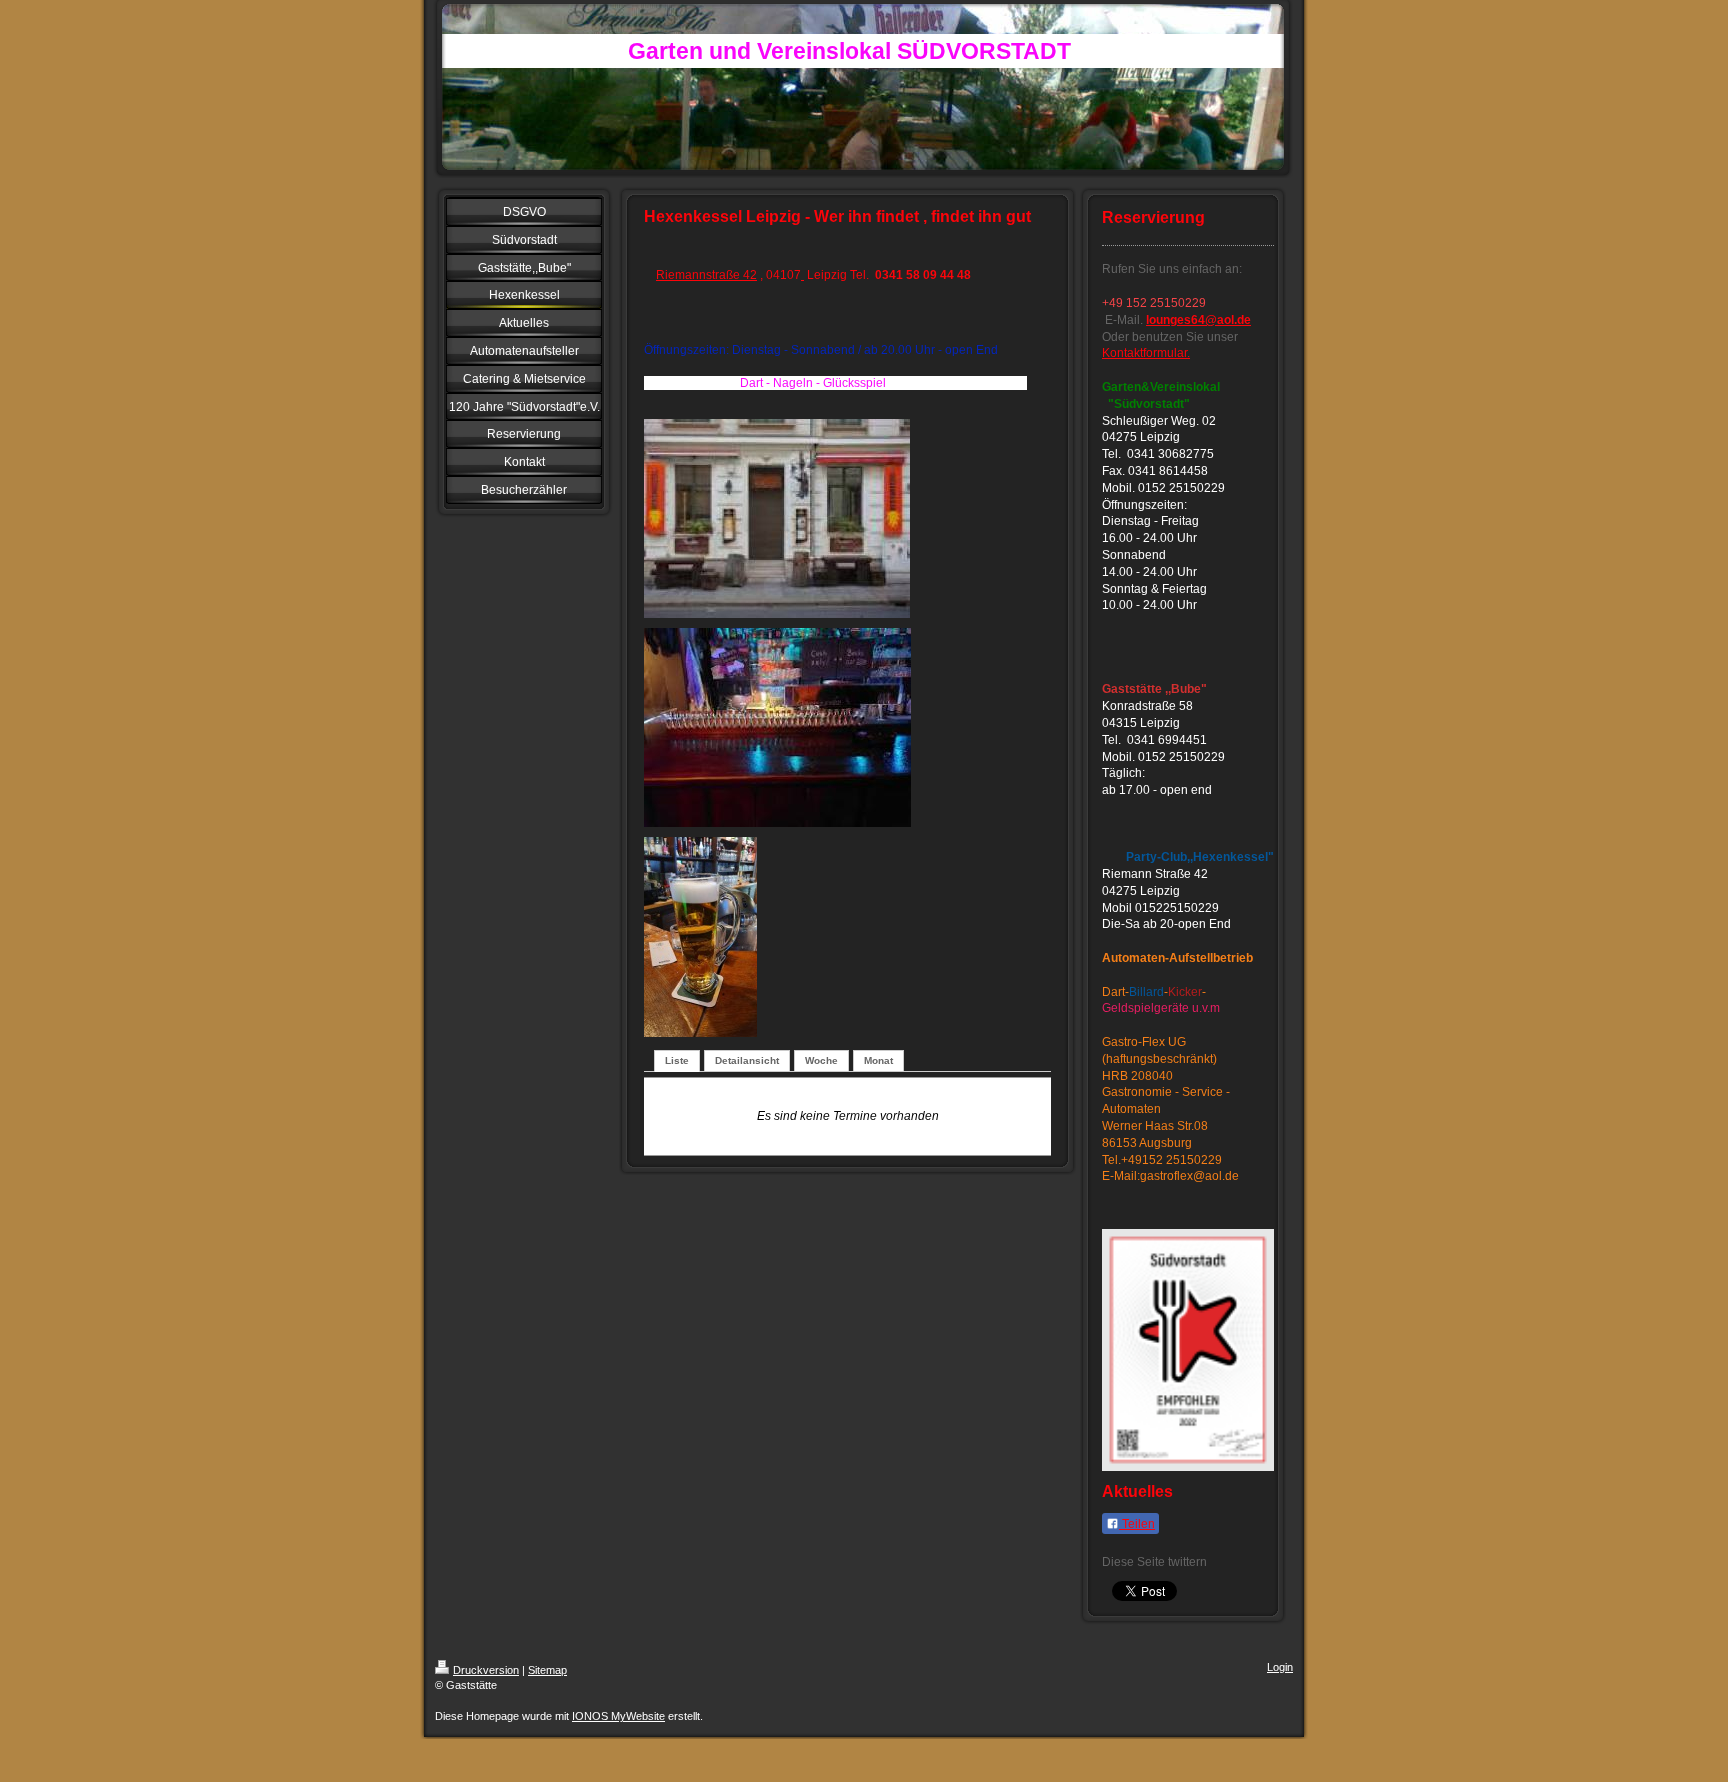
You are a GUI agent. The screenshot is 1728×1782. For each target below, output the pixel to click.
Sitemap (547, 1670)
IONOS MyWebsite (618, 1716)
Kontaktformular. (1146, 353)
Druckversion (486, 1670)
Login (1280, 1667)
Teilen (1137, 1524)
